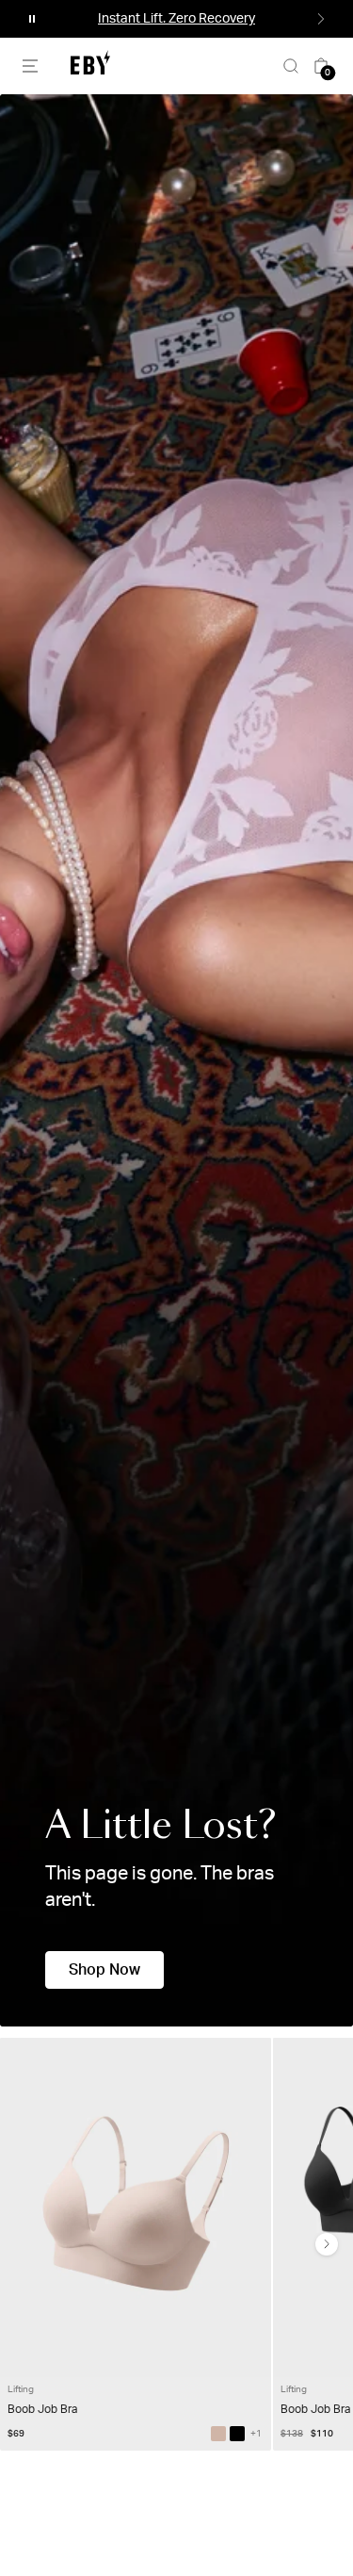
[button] (32, 19)
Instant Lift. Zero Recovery (176, 19)
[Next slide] (327, 2244)
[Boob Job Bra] (218, 2434)
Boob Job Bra (42, 2409)
